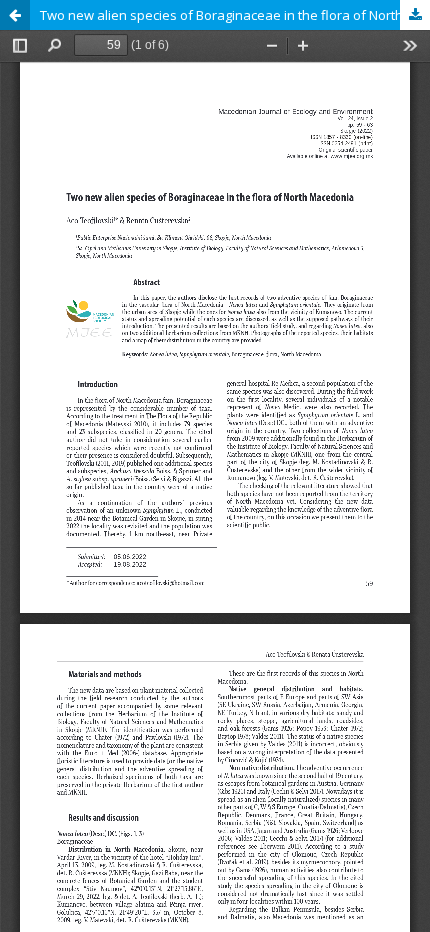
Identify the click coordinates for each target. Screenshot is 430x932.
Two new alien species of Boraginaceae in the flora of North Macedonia (235, 15)
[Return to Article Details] (15, 15)
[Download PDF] (415, 15)
